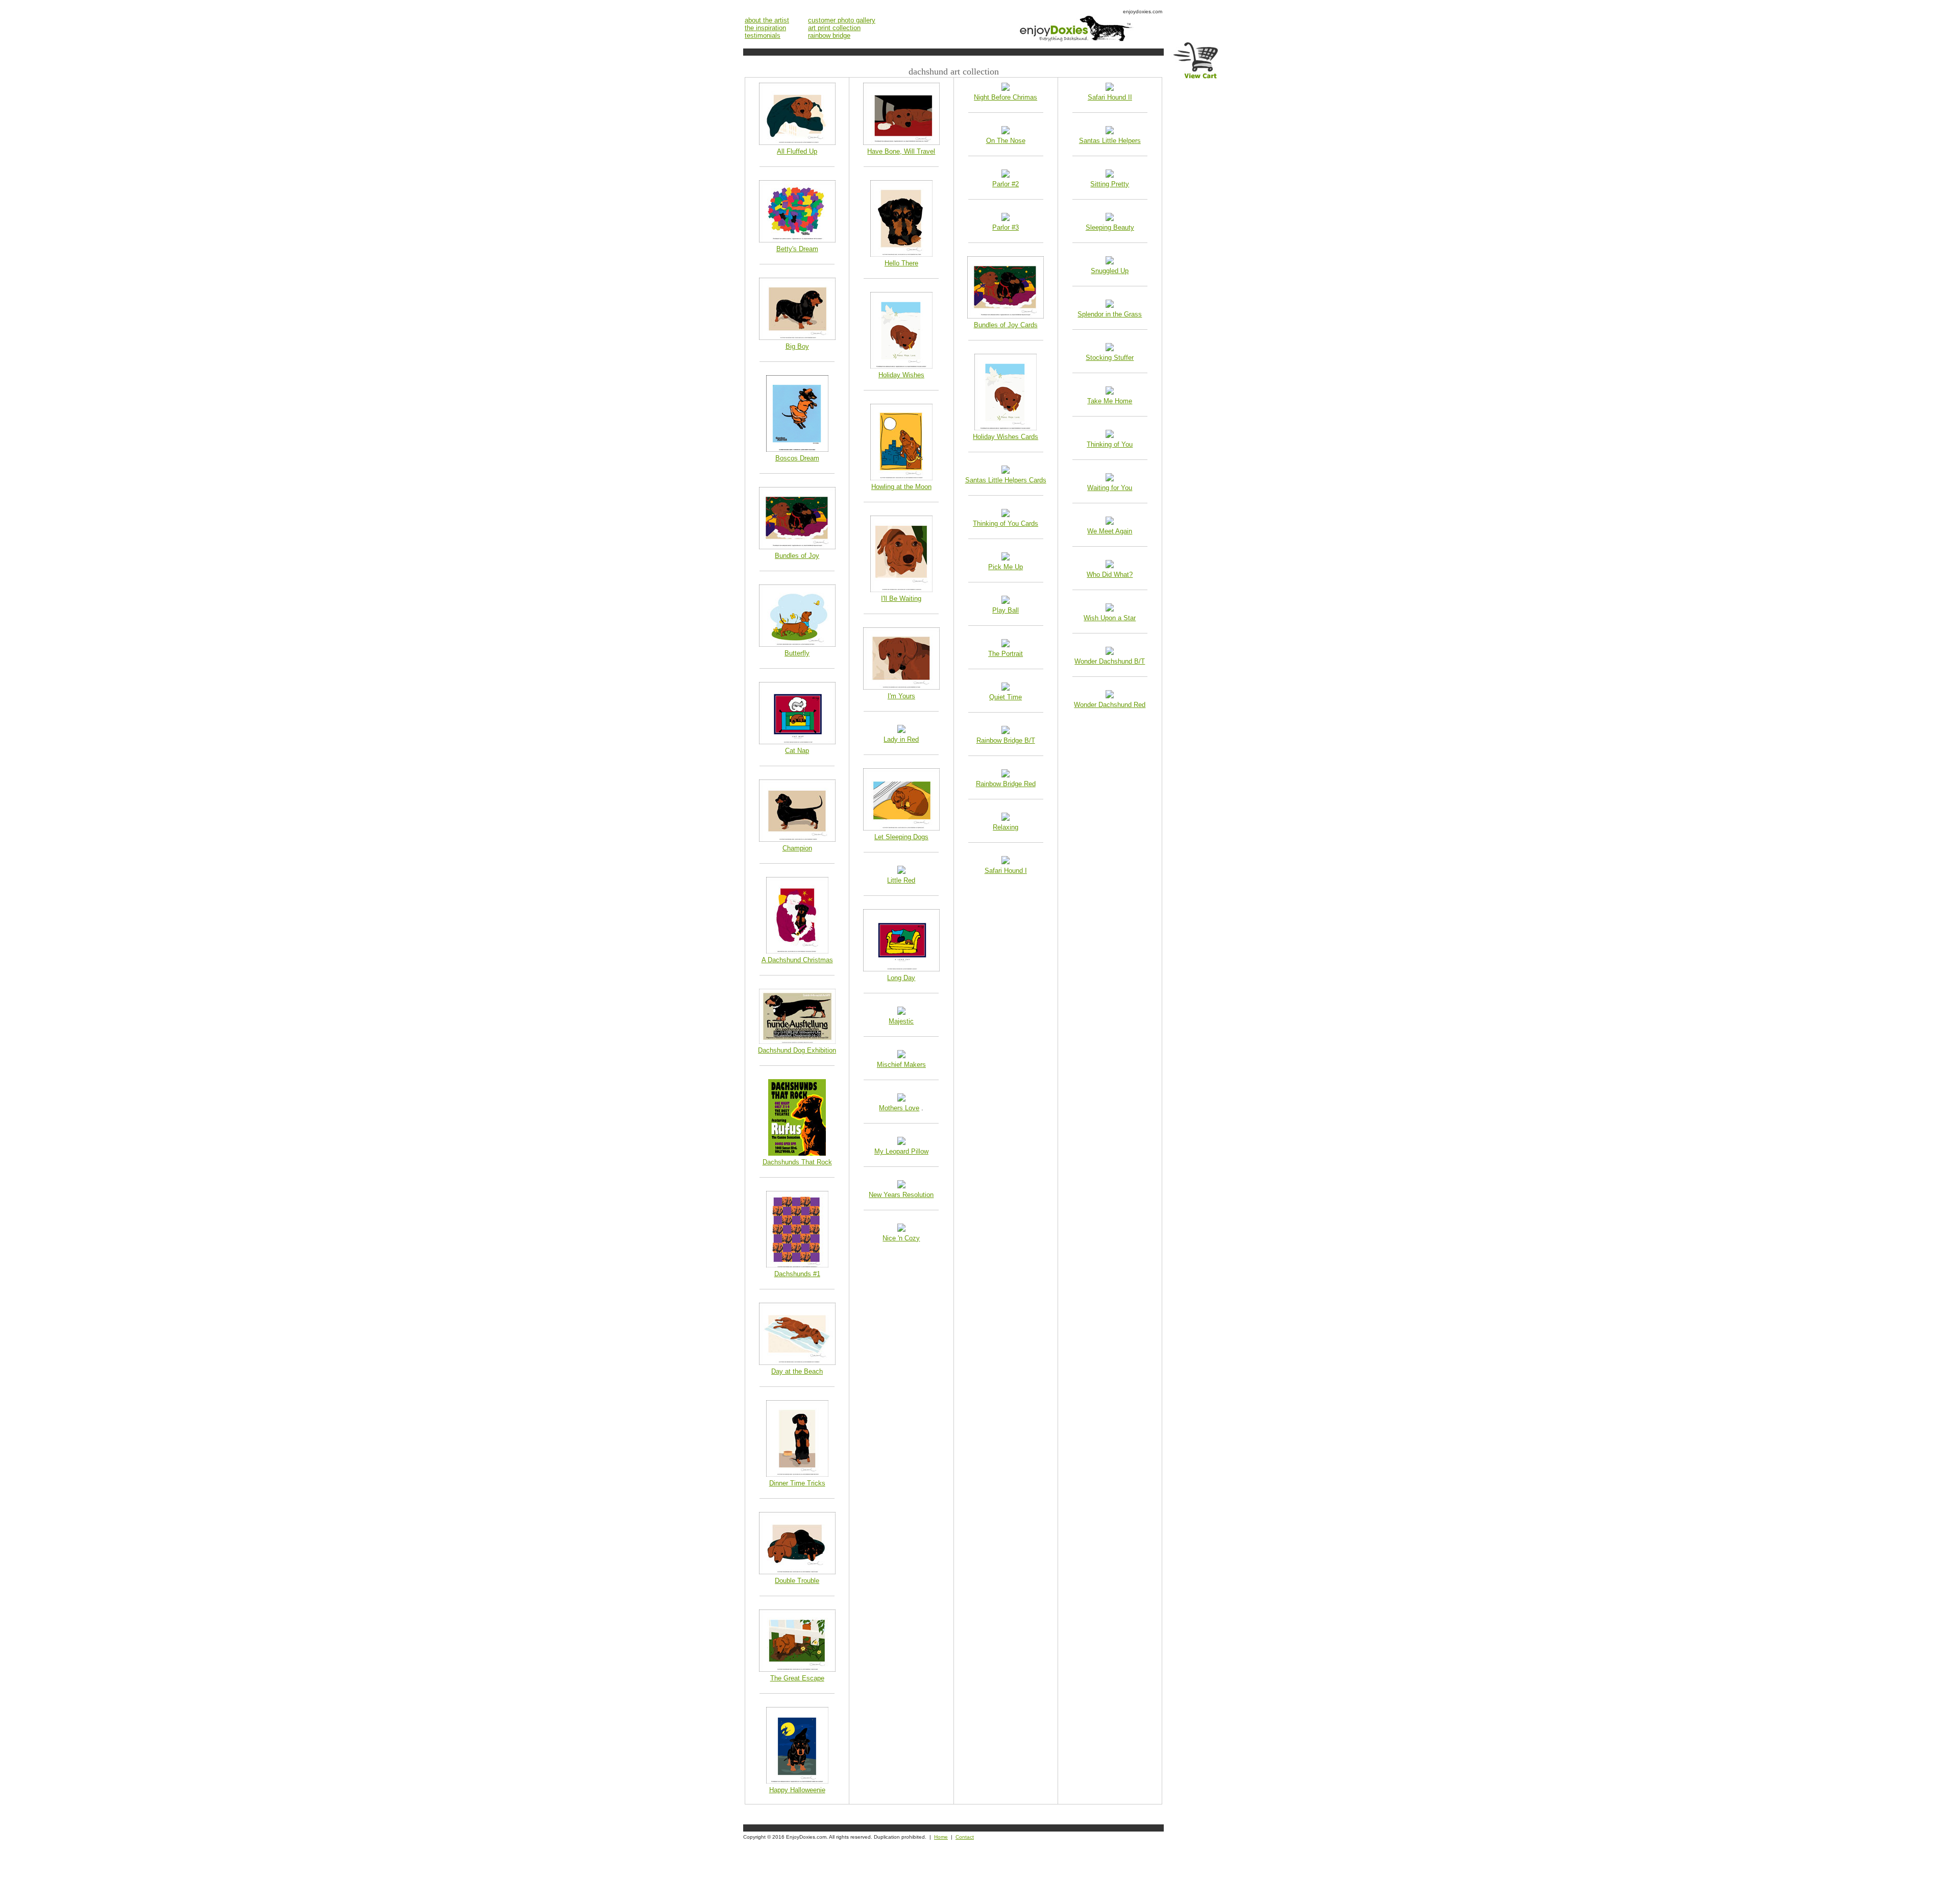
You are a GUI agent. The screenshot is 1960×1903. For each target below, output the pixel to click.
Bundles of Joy (797, 556)
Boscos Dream (797, 458)
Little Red (901, 880)
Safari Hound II (1110, 97)
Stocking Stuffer (1110, 358)
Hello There (901, 263)
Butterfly (797, 653)
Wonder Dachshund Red (1110, 705)
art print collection (834, 28)
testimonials (763, 35)
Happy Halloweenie (797, 1790)
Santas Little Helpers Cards (1006, 480)
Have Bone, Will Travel (901, 151)
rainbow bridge (829, 35)
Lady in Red (901, 739)
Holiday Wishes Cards (1006, 437)
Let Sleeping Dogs (901, 837)
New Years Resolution (901, 1195)
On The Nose (1006, 141)
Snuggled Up (1110, 271)
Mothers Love (899, 1108)
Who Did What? (1110, 575)
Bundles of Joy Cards (1006, 325)
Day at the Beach (797, 1371)
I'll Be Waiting (901, 599)
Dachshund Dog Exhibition (797, 1050)
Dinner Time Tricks (797, 1483)
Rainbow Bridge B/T (1006, 740)
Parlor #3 (1006, 227)
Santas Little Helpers (1110, 141)
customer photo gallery (842, 20)
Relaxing (1006, 827)
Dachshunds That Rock (797, 1162)
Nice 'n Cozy (901, 1238)
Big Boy (797, 346)
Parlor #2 (1006, 184)
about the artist (767, 20)
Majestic (901, 1021)
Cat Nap (797, 751)
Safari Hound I (1006, 871)
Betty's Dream (797, 249)
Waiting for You (1110, 488)
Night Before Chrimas (1006, 97)
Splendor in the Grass (1110, 314)
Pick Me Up (1006, 567)
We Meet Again (1110, 531)
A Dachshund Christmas (797, 960)
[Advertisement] (929, 1873)
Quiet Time (1006, 697)
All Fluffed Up (797, 151)
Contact (965, 1837)
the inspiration (765, 28)
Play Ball (1006, 610)
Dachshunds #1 (797, 1274)
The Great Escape (797, 1678)
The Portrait (1006, 654)
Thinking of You (1110, 444)
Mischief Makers (901, 1065)
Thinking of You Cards (1006, 523)
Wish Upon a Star (1110, 618)
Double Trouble (797, 1581)
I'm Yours (901, 696)
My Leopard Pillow (901, 1151)
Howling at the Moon (901, 487)
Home (941, 1837)
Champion (797, 848)
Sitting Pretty (1110, 184)
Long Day (901, 978)
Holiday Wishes (901, 375)
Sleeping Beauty (1110, 227)
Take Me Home (1110, 401)
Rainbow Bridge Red (1006, 784)
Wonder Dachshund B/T (1110, 661)
